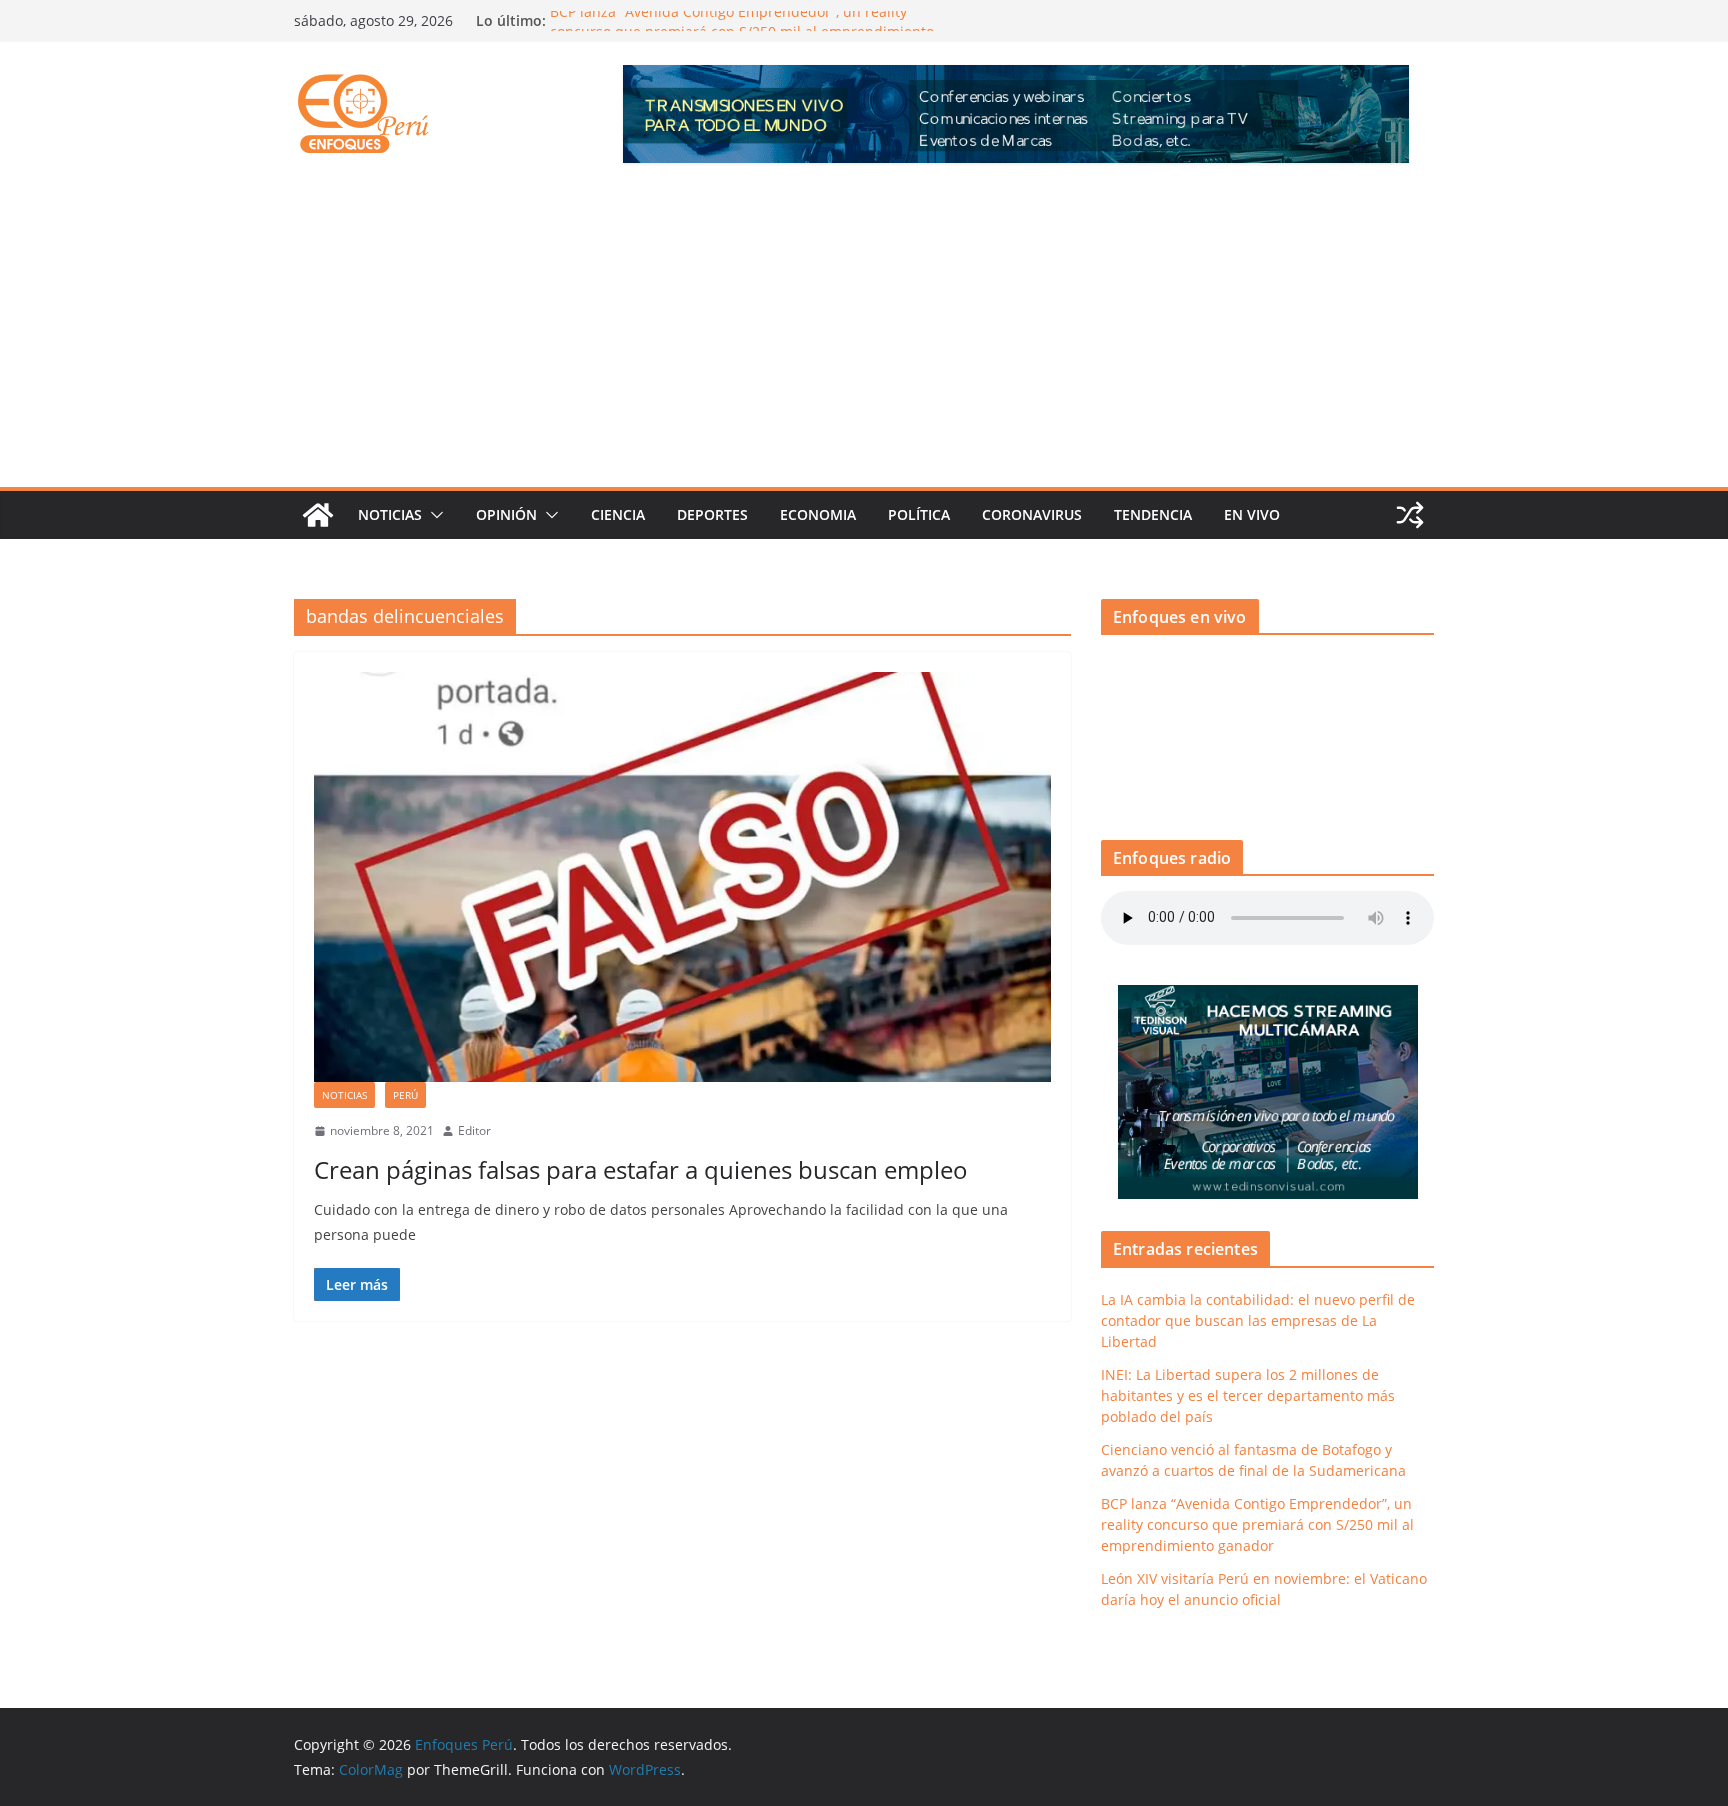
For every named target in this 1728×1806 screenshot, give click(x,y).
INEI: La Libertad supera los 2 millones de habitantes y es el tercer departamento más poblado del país (1248, 1395)
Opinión (506, 514)
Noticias (390, 514)
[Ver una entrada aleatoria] (1410, 515)
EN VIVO (1252, 514)
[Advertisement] (864, 337)
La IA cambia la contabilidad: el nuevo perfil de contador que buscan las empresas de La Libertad (1258, 1320)
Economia (818, 514)
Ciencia (618, 514)
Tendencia (1153, 514)
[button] (433, 515)
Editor (474, 1130)
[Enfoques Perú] (318, 515)
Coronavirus (1032, 514)
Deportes (712, 514)
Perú (405, 1095)
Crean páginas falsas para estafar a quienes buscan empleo (641, 1169)
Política (919, 514)
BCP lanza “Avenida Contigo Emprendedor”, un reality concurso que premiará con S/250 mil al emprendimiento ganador (1257, 1524)
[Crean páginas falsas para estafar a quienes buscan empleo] (682, 877)
